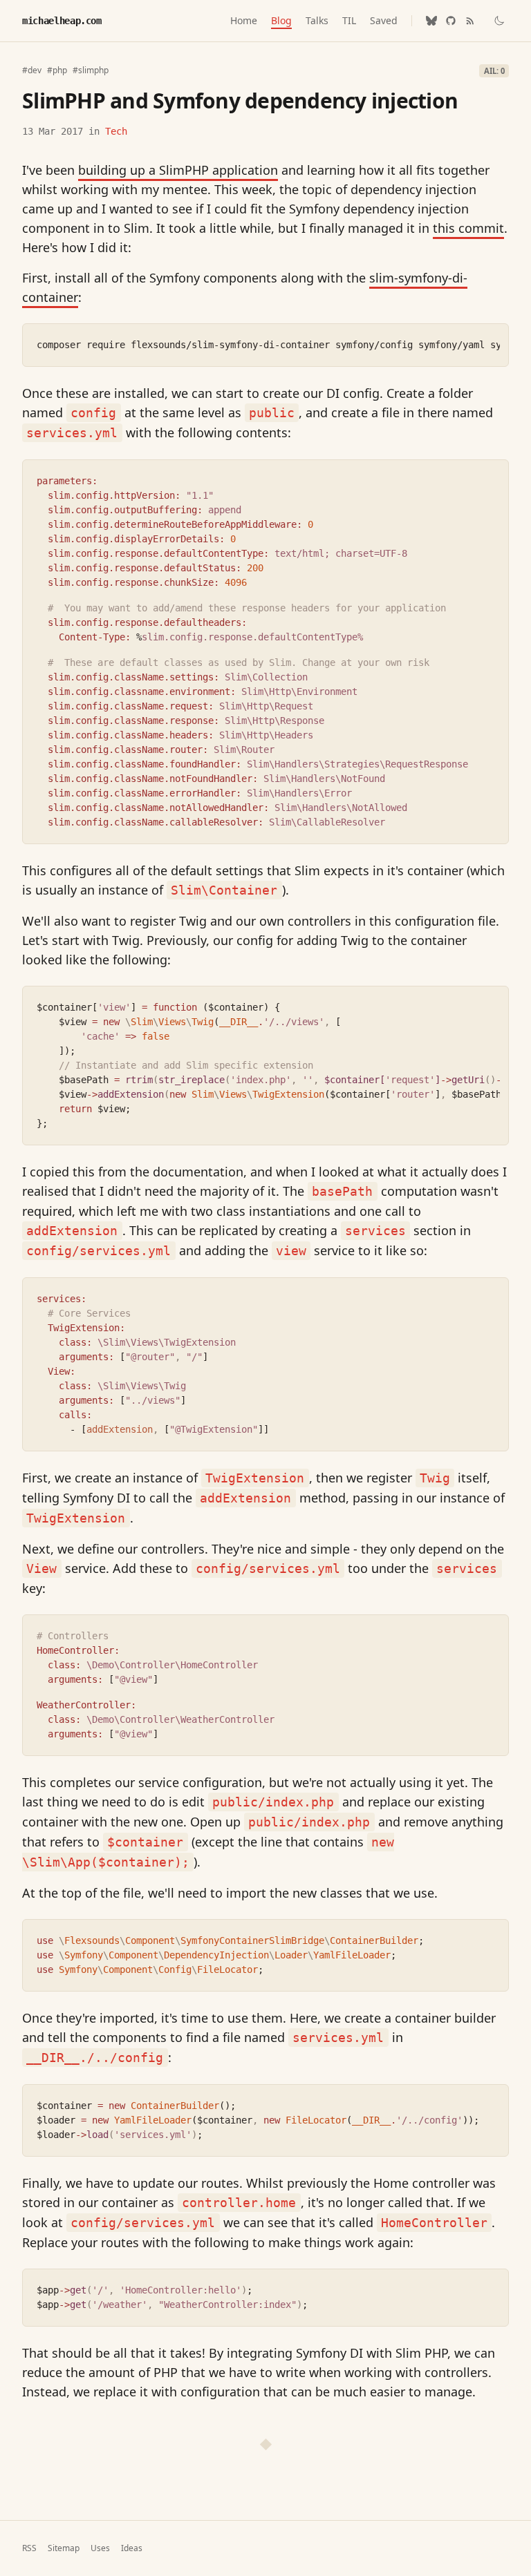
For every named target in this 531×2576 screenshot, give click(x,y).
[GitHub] (451, 21)
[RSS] (470, 21)
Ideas (132, 2548)
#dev (32, 70)
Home (244, 20)
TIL (349, 20)
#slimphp (91, 70)
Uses (100, 2548)
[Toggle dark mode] (499, 21)
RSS (29, 2548)
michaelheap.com (62, 21)
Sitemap (64, 2548)
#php (57, 70)
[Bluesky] (431, 21)
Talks (317, 20)
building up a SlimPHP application (178, 170)
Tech (116, 131)
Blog (281, 20)
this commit (468, 228)
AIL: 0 (494, 71)
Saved (384, 20)
